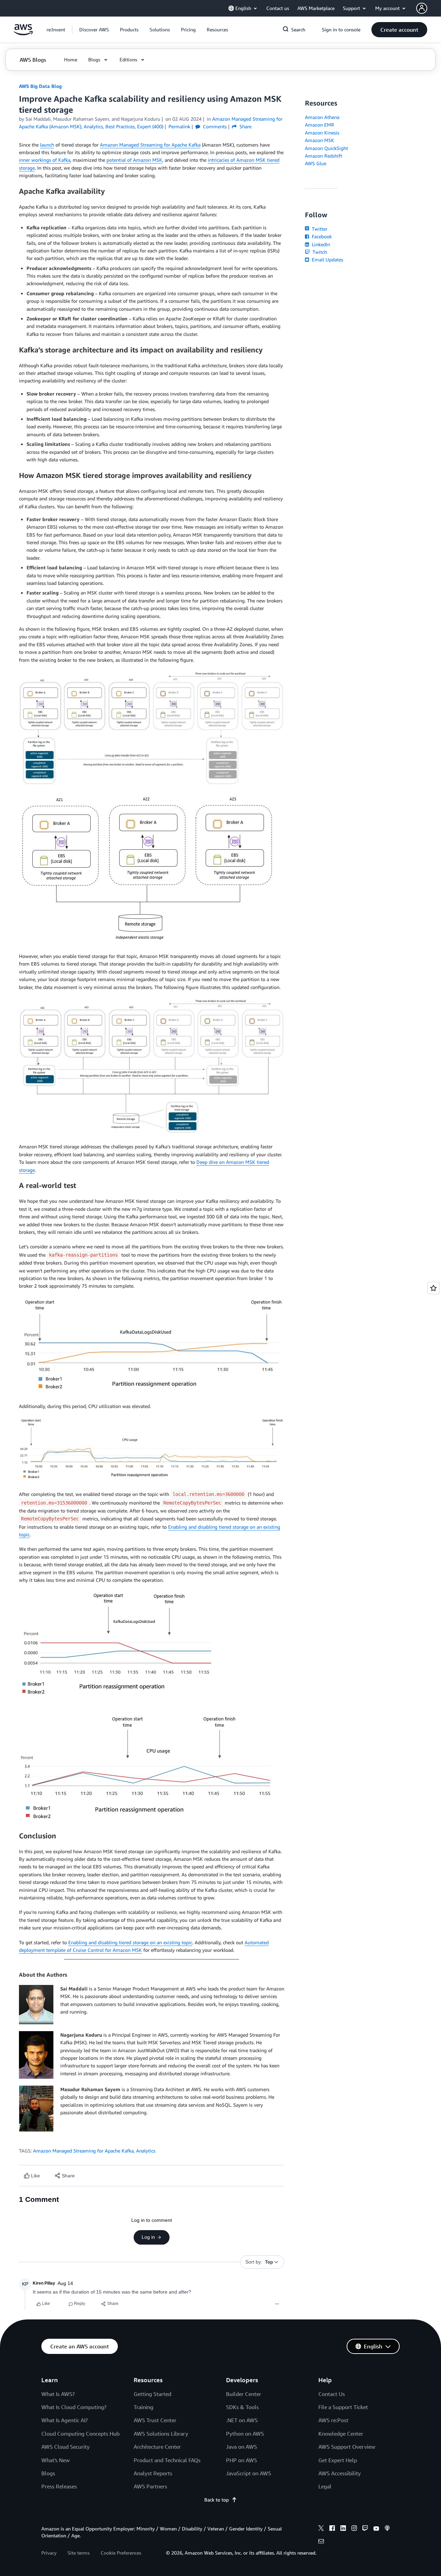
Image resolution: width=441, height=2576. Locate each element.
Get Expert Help (338, 2460)
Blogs (48, 2473)
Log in (148, 2237)
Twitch (319, 252)
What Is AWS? (58, 2394)
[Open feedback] (433, 1288)
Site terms (79, 2553)
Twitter (319, 229)
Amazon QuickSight (326, 148)
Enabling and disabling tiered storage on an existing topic (130, 1942)
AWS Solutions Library (161, 2434)
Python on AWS (245, 2434)
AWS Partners (150, 2486)
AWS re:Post (333, 2420)
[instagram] (354, 2529)
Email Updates (327, 259)
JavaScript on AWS (249, 2473)
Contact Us (332, 2394)
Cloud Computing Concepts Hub (80, 2434)
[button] (94, 30)
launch (47, 145)
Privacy (49, 2553)
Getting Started (152, 2394)
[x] (321, 2529)
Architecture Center (157, 2447)
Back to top (217, 2500)
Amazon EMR (320, 125)
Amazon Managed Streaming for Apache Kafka (150, 145)
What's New (55, 2460)
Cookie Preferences (121, 2553)
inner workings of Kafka (45, 160)
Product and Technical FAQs (167, 2460)
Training (143, 2407)
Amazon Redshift (324, 156)
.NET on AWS (242, 2420)
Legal (325, 2486)
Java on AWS (242, 2447)
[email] (321, 2542)
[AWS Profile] (422, 8)
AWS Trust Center (155, 2420)
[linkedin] (343, 2529)
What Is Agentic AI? (65, 2420)
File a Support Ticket (343, 2407)
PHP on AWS (242, 2460)
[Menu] (277, 2304)
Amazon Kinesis (322, 133)
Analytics (146, 2151)
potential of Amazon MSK (134, 160)
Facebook (321, 236)
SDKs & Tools (242, 2407)
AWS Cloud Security (65, 2447)
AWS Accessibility (340, 2473)
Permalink (179, 126)
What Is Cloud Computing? (74, 2407)
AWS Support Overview (347, 2447)
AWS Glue (316, 163)
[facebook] (332, 2529)
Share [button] (245, 126)
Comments (214, 126)
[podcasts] (387, 2529)
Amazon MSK (320, 140)
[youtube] (376, 2529)
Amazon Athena (322, 117)
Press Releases (59, 2486)
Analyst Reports (153, 2473)
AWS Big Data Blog (40, 86)
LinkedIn (320, 244)
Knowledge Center (341, 2434)
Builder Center (244, 2394)
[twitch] (365, 2529)
